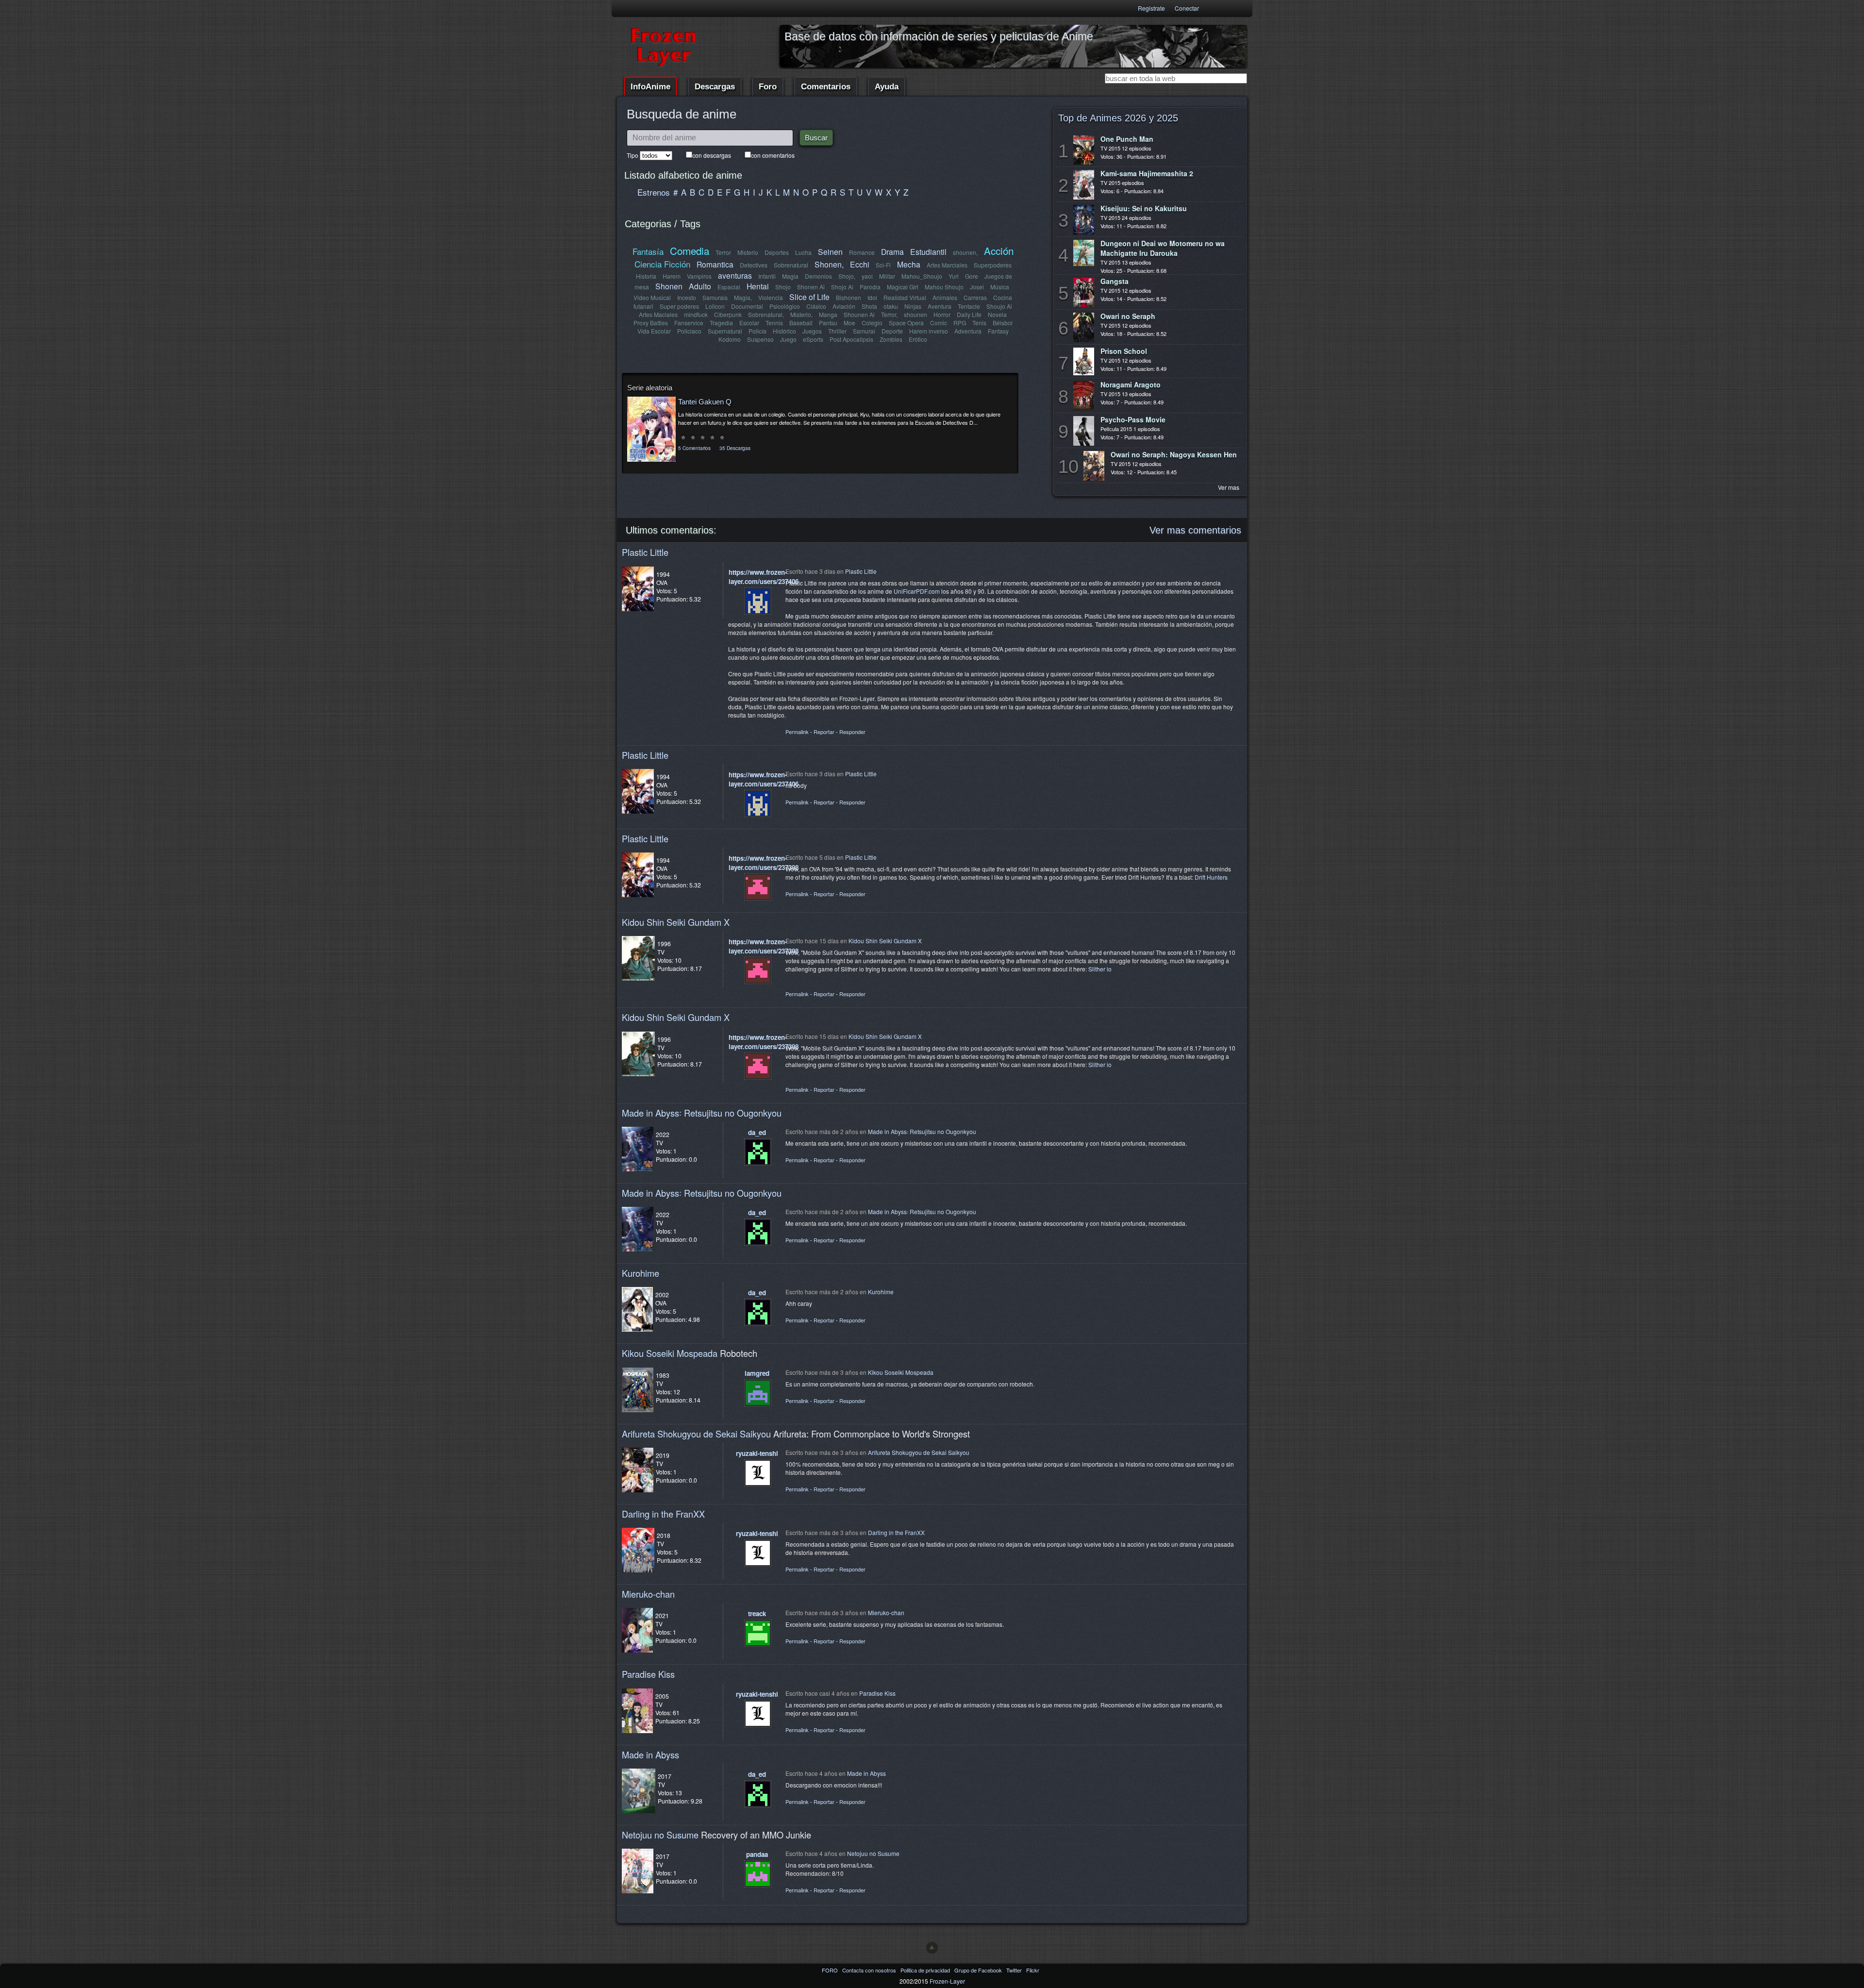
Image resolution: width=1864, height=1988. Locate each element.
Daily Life (969, 314)
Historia (646, 276)
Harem (672, 276)
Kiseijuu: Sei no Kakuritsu (1144, 208)
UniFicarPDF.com (917, 591)
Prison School (1124, 351)
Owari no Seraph (1128, 316)
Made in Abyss (650, 1754)
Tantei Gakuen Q (705, 402)
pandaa (757, 1854)
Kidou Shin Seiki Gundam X (676, 922)
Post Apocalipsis (851, 339)
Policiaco (689, 331)
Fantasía (648, 251)
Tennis (774, 323)
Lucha (803, 252)
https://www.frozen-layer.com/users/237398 (764, 863)
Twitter (1015, 1970)
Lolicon (715, 306)
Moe (849, 323)
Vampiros (699, 276)
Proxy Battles (651, 323)
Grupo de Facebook (979, 1970)
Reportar (824, 732)
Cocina (1003, 297)
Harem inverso (929, 331)
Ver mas (1229, 487)
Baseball (801, 323)
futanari (643, 306)
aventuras (735, 275)
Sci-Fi (883, 265)
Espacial (729, 287)
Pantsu (828, 323)
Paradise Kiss (648, 1674)
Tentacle (969, 306)
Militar (887, 276)
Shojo (783, 287)
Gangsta (1115, 281)
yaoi (867, 276)
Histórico (784, 331)
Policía (757, 331)
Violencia (771, 297)
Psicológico (785, 306)
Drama (892, 251)
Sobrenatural (791, 265)
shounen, (965, 252)
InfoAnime (650, 87)
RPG (960, 323)
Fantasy (998, 331)
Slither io (1100, 969)
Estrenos (654, 192)
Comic (939, 323)
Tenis (979, 323)
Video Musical (652, 297)
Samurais (715, 297)
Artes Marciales (947, 265)
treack (757, 1613)
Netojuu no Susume (660, 1835)
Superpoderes (993, 265)
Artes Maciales (658, 314)
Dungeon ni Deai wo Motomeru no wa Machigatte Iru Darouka (1163, 248)
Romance (862, 252)
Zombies (891, 339)
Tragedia (721, 323)
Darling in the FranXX (663, 1514)
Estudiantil (928, 251)
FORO (831, 1970)
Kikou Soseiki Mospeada (670, 1353)
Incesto (687, 297)
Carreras (975, 297)
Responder (852, 732)
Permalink (797, 732)
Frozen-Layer (947, 1981)
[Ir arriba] (932, 1948)
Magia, (743, 297)
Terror (723, 252)
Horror (942, 314)
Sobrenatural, (766, 314)
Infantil (767, 276)
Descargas (715, 87)
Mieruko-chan (648, 1594)
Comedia (690, 251)
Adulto (700, 286)
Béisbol (1003, 323)
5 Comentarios (694, 448)
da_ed (757, 1132)
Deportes (777, 252)
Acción (999, 251)
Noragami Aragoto (1131, 384)
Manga (828, 314)
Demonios (818, 276)
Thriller (837, 331)
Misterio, (801, 314)
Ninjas (913, 306)
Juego (788, 339)
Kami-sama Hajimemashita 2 (1147, 173)
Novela (997, 314)
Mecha (909, 264)
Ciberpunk (728, 314)
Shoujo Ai (999, 306)
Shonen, (829, 264)
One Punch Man (1127, 139)
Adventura (968, 331)
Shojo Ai (842, 287)
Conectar (1187, 8)
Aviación (844, 306)
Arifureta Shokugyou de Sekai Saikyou (696, 1434)
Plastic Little (645, 552)
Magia (790, 276)
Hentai (758, 286)
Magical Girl (903, 287)
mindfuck (696, 314)
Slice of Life (809, 297)
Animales (945, 297)
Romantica (715, 264)
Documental (747, 306)
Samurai (864, 331)
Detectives (754, 265)
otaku (891, 306)
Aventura (940, 306)
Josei (977, 287)
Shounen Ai (859, 314)
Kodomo (730, 339)
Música (1000, 287)
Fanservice (689, 323)
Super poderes (679, 306)
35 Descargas (735, 448)
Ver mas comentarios (1195, 530)
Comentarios (826, 87)
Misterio (748, 252)
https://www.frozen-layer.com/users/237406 (764, 577)
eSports (813, 339)
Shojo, (847, 276)
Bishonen (849, 297)
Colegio (872, 323)
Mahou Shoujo (944, 287)
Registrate (1151, 8)
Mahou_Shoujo (922, 276)
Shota (869, 306)
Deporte (892, 331)
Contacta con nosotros (870, 1970)
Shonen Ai (811, 287)
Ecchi (860, 264)
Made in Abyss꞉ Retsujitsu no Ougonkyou (702, 1113)
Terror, (889, 314)
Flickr (1033, 1970)
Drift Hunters (1211, 877)
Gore (972, 276)
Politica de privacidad (926, 1970)
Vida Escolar (654, 331)
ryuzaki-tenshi (757, 1453)
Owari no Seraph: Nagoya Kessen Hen (1174, 454)
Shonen (669, 286)
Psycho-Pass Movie (1133, 419)
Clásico (816, 306)
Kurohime (641, 1273)
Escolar (749, 323)
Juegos (812, 331)
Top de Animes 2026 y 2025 (1118, 118)
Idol (872, 297)
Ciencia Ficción (662, 264)
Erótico (918, 339)
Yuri (954, 276)
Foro (768, 87)
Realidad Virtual (905, 297)
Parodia (870, 287)
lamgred (757, 1373)
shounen (915, 314)
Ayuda (887, 87)
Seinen (830, 251)
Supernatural (725, 331)
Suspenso (760, 339)
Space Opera (906, 323)
